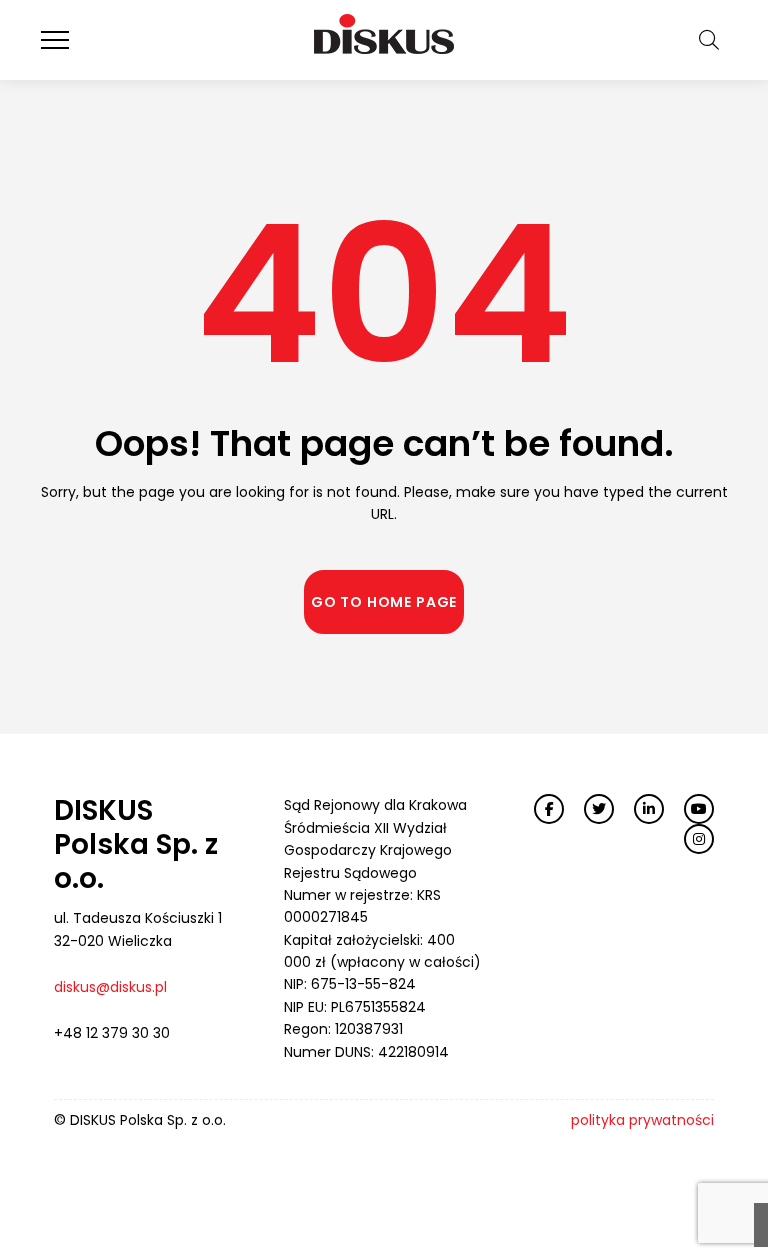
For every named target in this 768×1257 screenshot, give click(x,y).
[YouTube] (699, 809)
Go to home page (384, 602)
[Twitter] (599, 809)
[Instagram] (699, 839)
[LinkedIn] (649, 809)
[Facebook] (549, 809)
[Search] (709, 40)
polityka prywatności (642, 1120)
